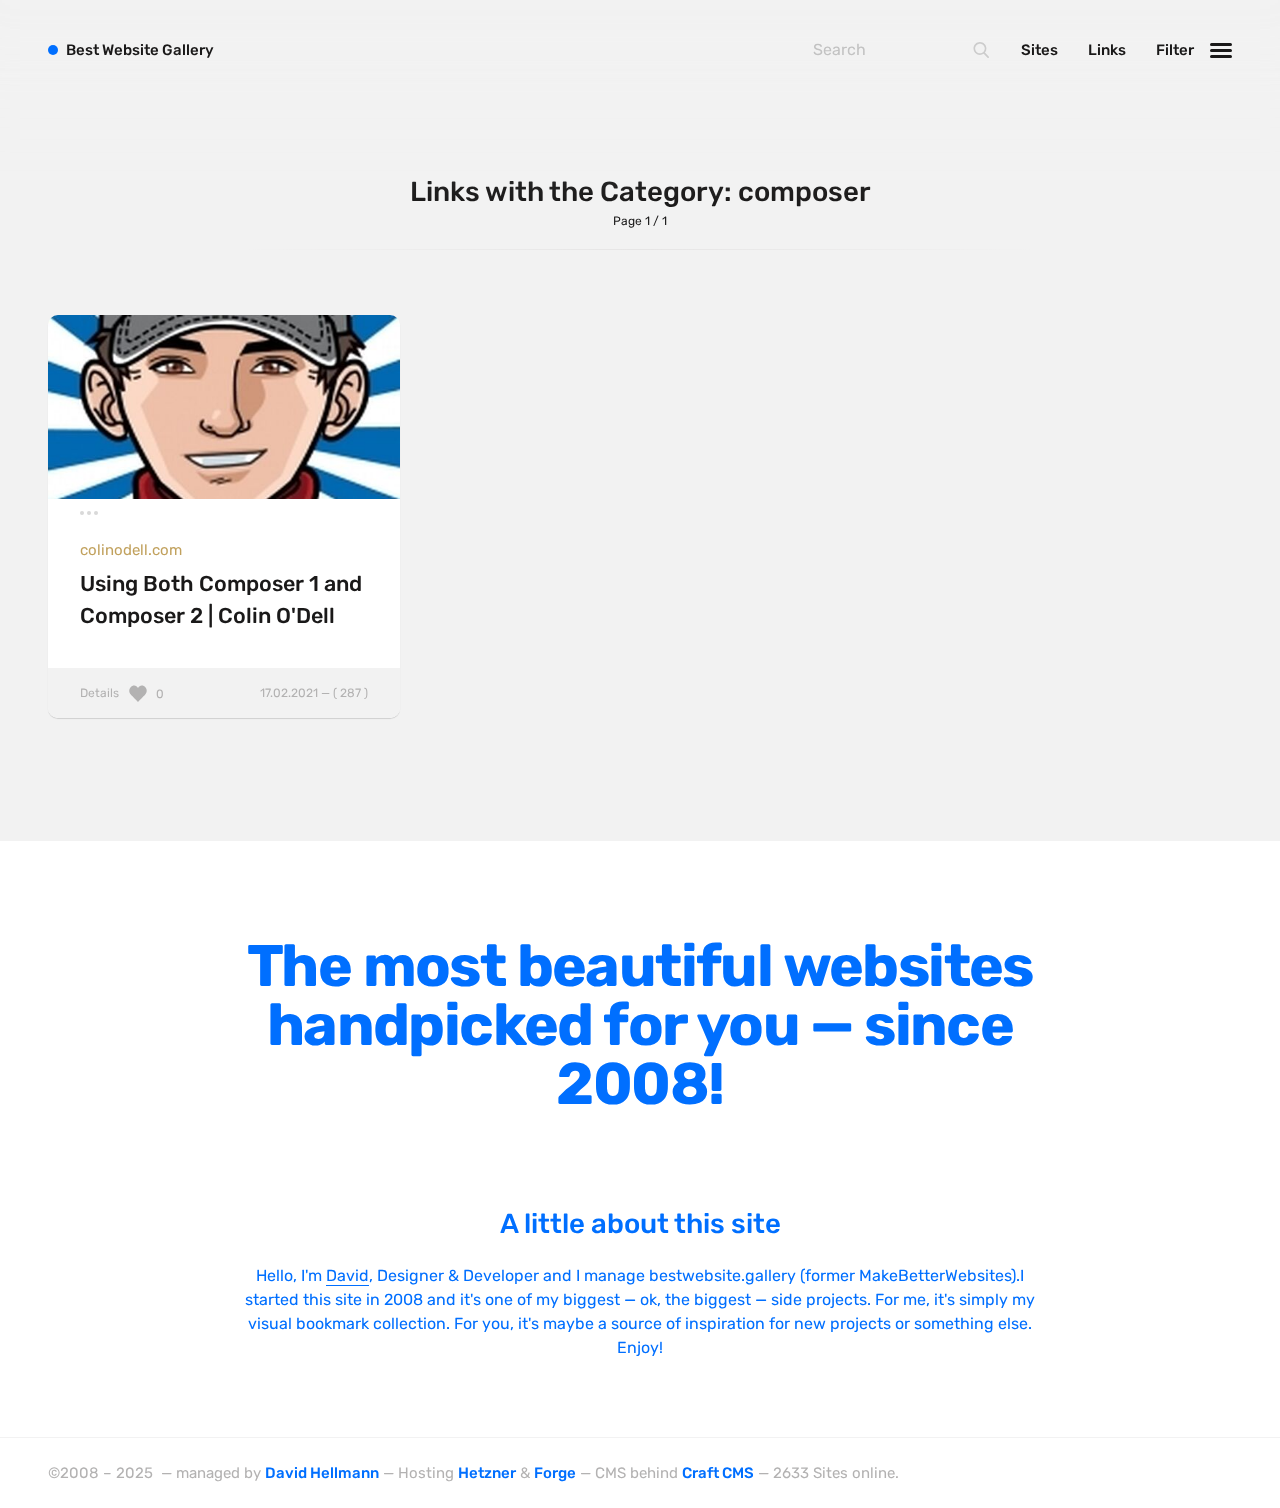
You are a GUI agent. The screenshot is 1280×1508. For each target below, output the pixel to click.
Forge (555, 1473)
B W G (140, 50)
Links (1107, 50)
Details (224, 693)
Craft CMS (718, 1473)
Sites (1039, 50)
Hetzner (487, 1473)
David (347, 1275)
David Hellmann (322, 1473)
